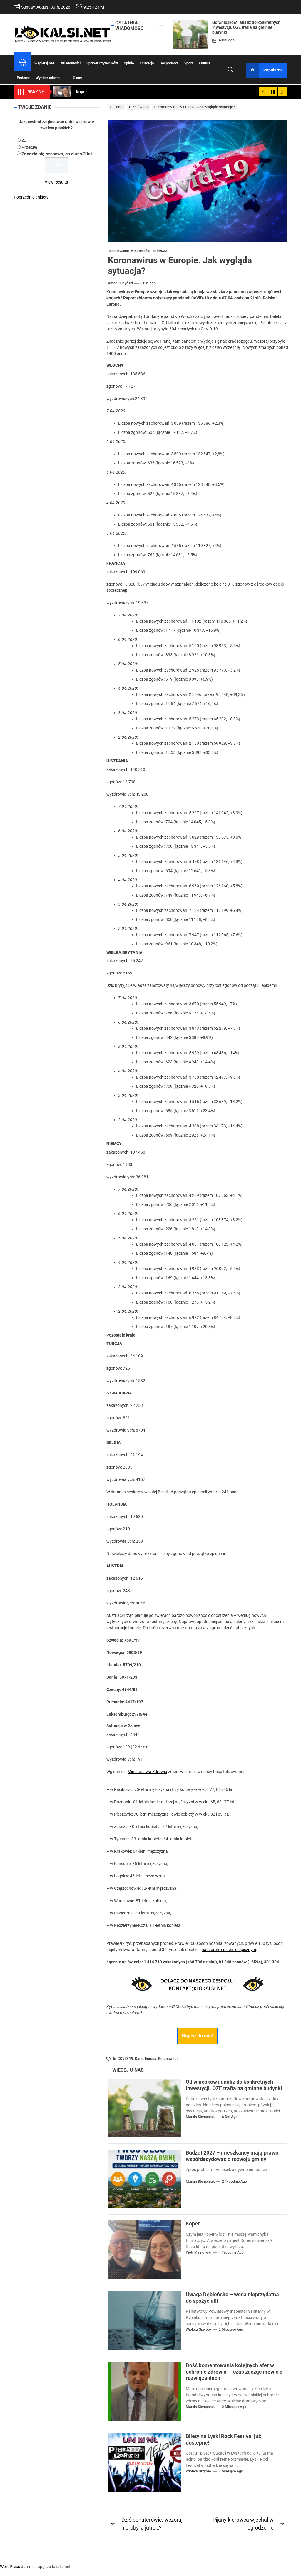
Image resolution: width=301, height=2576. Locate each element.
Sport (189, 63)
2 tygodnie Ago (234, 2182)
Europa (151, 2059)
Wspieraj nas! (45, 63)
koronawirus (168, 2059)
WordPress (10, 2567)
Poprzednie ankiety (31, 197)
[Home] (23, 63)
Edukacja (147, 63)
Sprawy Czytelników (102, 63)
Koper (193, 2223)
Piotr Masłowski (199, 2252)
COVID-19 (125, 2059)
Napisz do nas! (197, 2036)
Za (24, 141)
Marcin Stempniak (200, 2117)
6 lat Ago (148, 283)
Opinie (129, 63)
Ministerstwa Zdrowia (147, 1772)
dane (139, 2059)
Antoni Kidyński (120, 283)
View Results (56, 182)
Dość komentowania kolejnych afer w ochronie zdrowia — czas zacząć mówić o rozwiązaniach (234, 2372)
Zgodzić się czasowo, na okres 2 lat (57, 154)
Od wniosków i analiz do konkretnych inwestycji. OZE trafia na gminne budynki (246, 27)
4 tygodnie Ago (231, 2252)
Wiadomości (71, 63)
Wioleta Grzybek (199, 2330)
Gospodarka (169, 63)
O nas (77, 78)
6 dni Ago (227, 40)
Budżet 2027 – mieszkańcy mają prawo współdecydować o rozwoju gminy (232, 2156)
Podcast (23, 78)
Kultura (204, 63)
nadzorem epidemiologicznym (229, 1950)
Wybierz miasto (48, 78)
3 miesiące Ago (231, 2471)
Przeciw (29, 147)
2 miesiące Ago (231, 2330)
